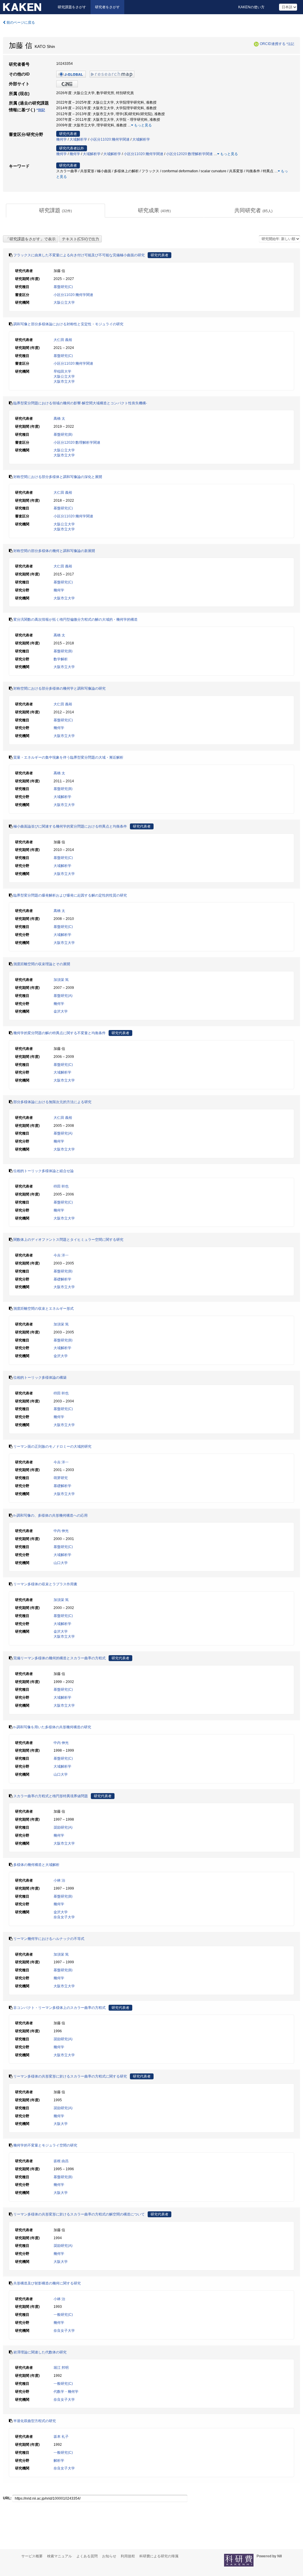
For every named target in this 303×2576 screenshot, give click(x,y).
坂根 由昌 (61, 2161)
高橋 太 (59, 419)
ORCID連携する (273, 44)
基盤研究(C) (63, 287)
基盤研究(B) (63, 435)
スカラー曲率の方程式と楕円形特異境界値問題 (51, 1796)
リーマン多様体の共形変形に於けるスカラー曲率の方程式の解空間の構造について (79, 2214)
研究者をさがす (107, 7)
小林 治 (59, 1880)
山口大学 (61, 1563)
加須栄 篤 (61, 980)
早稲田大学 (62, 371)
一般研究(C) (63, 2315)
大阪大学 (61, 2124)
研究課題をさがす (72, 7)
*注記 (290, 44)
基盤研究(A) (63, 996)
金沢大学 (61, 1011)
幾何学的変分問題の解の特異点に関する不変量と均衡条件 (59, 1033)
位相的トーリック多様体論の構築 (40, 1378)
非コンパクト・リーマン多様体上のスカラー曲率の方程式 (59, 2008)
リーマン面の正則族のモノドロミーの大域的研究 (52, 1447)
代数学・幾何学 (66, 2392)
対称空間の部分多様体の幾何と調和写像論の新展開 (54, 551)
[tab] (55, 211)
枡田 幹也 (61, 1186)
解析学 (59, 2461)
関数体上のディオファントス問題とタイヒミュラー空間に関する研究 (68, 1240)
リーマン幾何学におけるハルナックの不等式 (49, 1939)
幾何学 (62, 139)
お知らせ (109, 2556)
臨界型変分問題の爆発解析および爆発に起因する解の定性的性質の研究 (70, 895)
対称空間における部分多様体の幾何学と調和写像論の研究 (59, 688)
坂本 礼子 (61, 2437)
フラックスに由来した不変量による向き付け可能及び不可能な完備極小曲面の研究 (79, 255)
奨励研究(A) (63, 1827)
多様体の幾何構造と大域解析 (36, 1865)
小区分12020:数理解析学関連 (189, 154)
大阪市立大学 (64, 382)
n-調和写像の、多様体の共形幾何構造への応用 (50, 1515)
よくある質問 (87, 2556)
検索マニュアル (59, 2556)
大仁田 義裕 (63, 340)
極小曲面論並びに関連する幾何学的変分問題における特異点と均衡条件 (70, 826)
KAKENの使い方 (251, 7)
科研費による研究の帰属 (159, 2556)
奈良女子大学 (64, 1917)
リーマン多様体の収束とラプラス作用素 (45, 1584)
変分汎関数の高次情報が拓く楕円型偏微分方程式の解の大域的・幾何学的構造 (75, 620)
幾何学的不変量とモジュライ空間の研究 (45, 2145)
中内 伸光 (61, 1531)
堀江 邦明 (61, 2368)
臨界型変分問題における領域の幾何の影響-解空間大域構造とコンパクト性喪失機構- (80, 403)
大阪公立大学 (64, 303)
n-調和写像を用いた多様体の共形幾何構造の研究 (52, 1727)
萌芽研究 (61, 1478)
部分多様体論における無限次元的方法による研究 (52, 1102)
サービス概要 (32, 2556)
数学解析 (61, 659)
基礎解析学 (62, 1279)
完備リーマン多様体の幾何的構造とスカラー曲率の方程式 (59, 1658)
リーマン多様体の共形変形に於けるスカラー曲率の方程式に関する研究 (70, 2076)
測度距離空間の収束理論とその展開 (42, 964)
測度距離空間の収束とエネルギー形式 (43, 1309)
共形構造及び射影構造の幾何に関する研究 (47, 2283)
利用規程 (128, 2556)
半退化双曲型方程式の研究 (35, 2421)
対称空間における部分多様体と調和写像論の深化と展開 (58, 477)
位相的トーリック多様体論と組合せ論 (43, 1171)
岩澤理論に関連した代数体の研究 (40, 2352)
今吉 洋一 (61, 1255)
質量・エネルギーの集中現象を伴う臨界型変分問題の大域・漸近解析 (68, 757)
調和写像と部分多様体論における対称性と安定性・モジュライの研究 (68, 324)
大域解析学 (78, 139)
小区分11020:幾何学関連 (110, 139)
